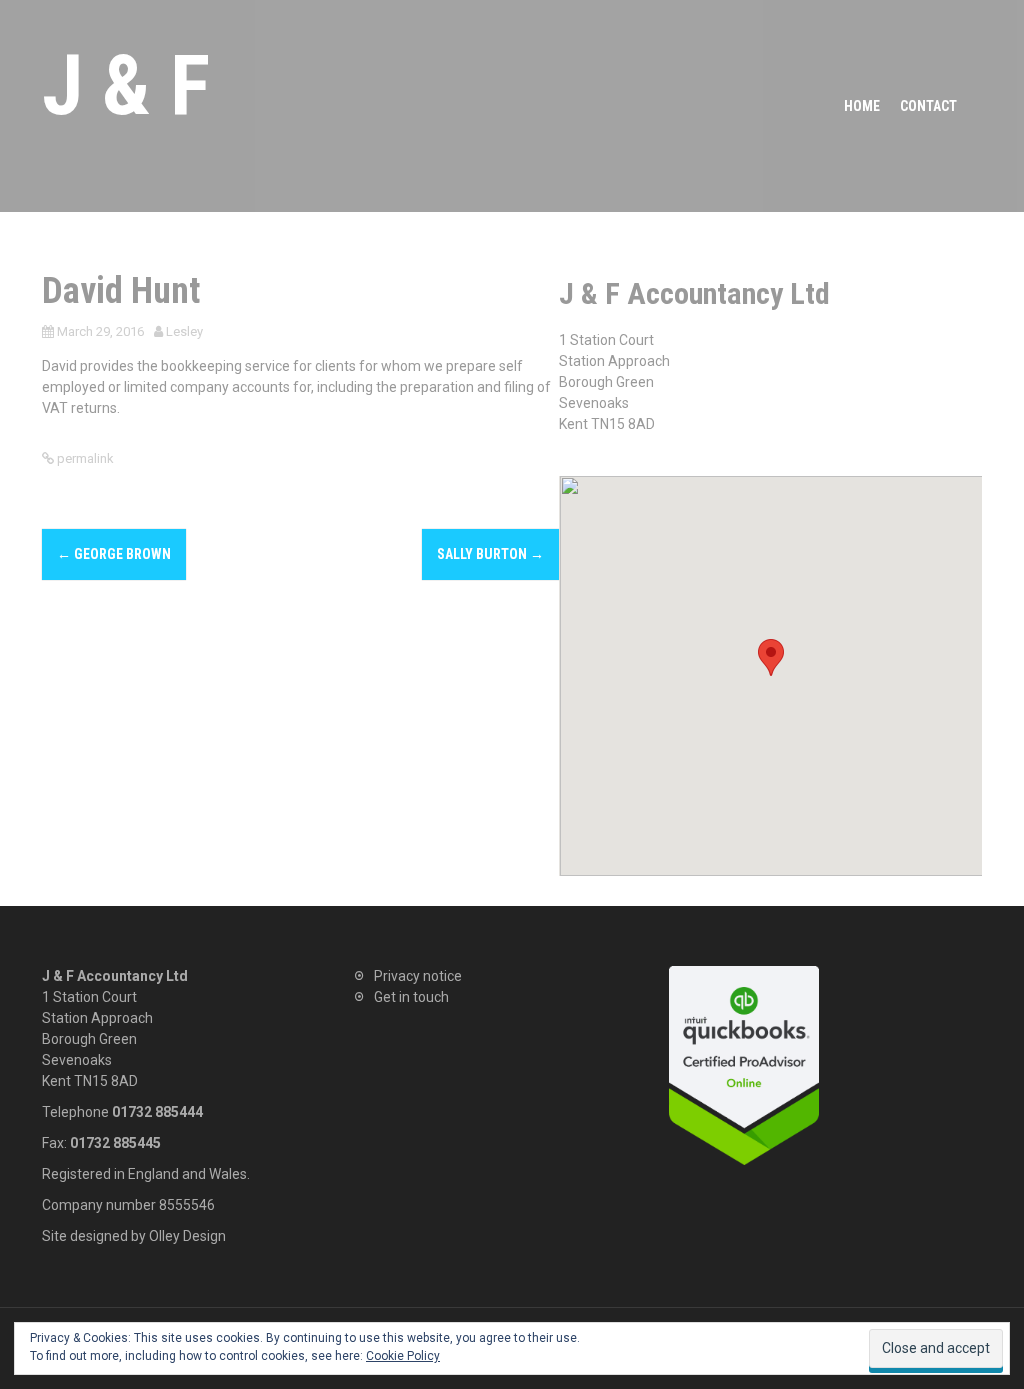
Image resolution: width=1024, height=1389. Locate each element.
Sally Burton (490, 554)
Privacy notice (418, 976)
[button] (771, 657)
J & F (126, 85)
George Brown (114, 554)
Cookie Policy (403, 1356)
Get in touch (411, 997)
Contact (928, 106)
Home (862, 106)
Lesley (184, 331)
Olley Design (187, 1236)
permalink (84, 458)
